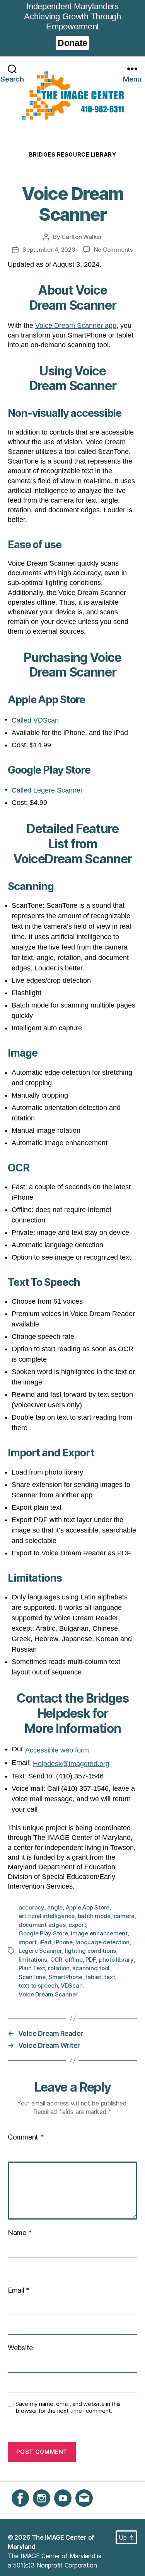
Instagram (47, 2511)
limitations (33, 1960)
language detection (102, 1942)
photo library (116, 1960)
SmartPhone (65, 1977)
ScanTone (32, 1977)
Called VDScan (35, 720)
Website (20, 2348)
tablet (93, 1977)
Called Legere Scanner (47, 790)
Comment (26, 2137)
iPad (45, 1942)
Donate (72, 43)
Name (20, 2232)
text (109, 1977)
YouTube (66, 2511)
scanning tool (91, 1968)
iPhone (63, 1942)
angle (55, 1907)
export (77, 1925)
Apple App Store (88, 1907)
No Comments (113, 250)
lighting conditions (90, 1951)
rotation (59, 1968)
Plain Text (32, 1968)
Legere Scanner (40, 1951)
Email (19, 2290)
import (27, 1942)
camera (124, 1916)
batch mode (94, 1916)
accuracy (32, 1907)
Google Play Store (43, 1933)
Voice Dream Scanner (48, 1994)
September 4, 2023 (49, 250)
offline (74, 1960)
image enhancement (99, 1933)
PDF (91, 1960)
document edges (42, 1925)
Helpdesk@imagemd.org (71, 1764)
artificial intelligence (47, 1916)
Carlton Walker (82, 237)
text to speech (38, 1985)
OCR (56, 1960)
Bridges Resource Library (72, 154)
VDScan (72, 1985)
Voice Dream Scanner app (76, 326)
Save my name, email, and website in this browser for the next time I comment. (68, 2408)
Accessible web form (57, 1750)
